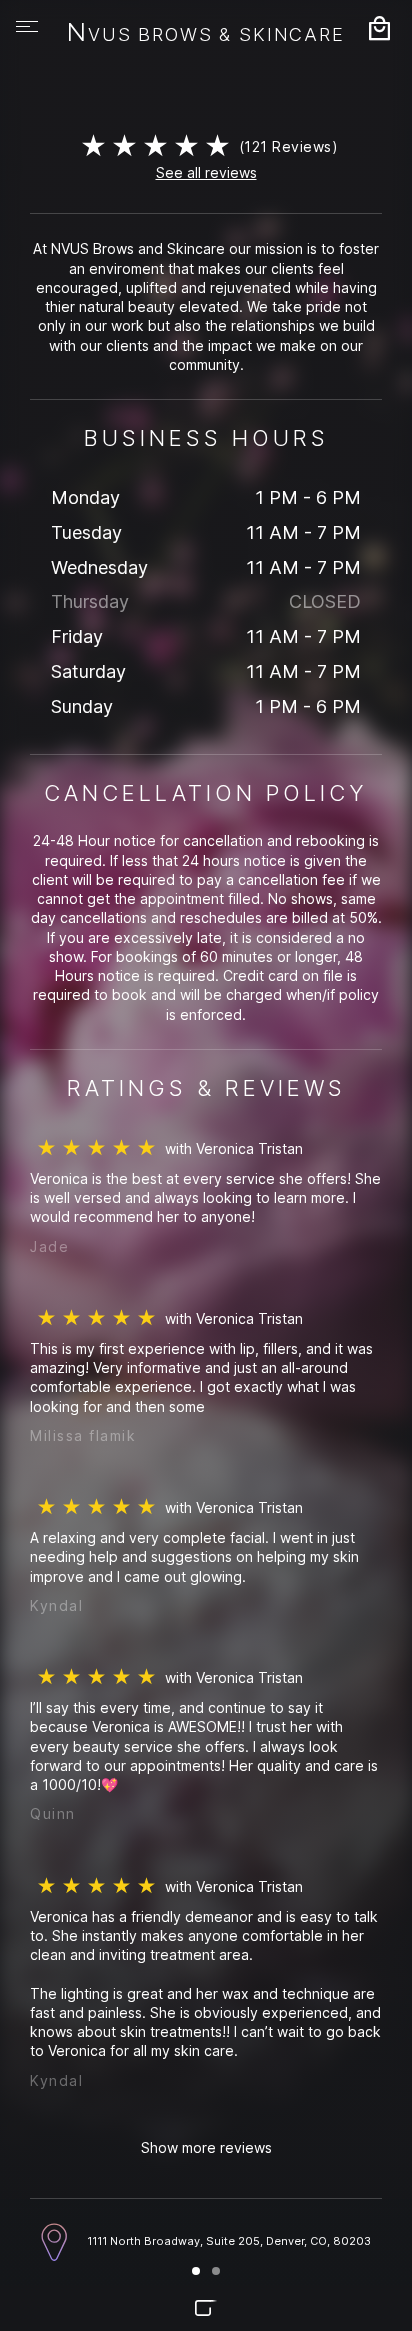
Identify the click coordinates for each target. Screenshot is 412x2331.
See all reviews (206, 172)
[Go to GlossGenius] (206, 2308)
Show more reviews (206, 2147)
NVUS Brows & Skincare (205, 34)
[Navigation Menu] (27, 27)
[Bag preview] (379, 28)
